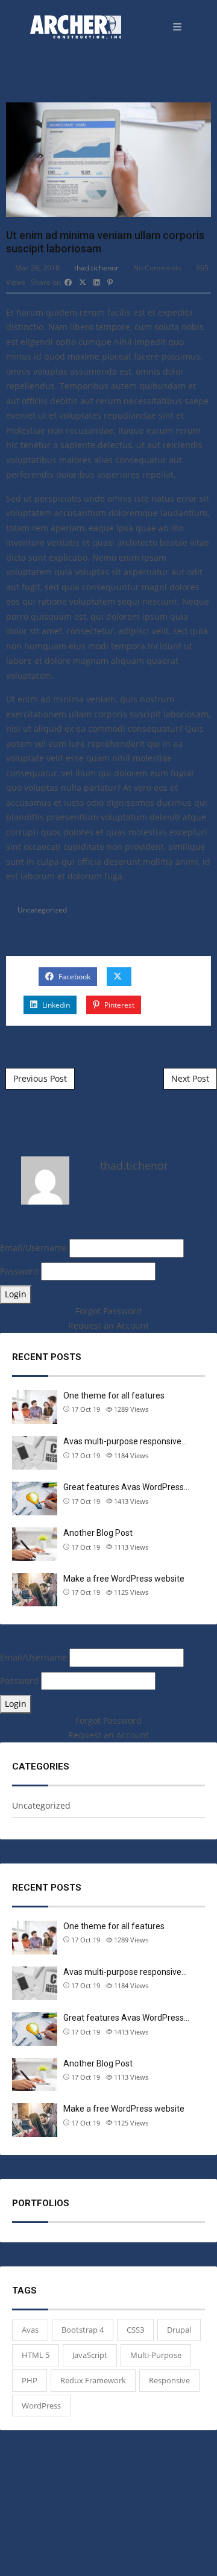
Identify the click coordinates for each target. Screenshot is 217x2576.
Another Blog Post (98, 1533)
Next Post (190, 1078)
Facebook (74, 977)
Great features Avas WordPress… (126, 1487)
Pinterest (118, 1005)
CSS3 (135, 2330)
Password (20, 1271)
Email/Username (35, 1248)
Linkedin (55, 1005)
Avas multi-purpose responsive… (125, 1441)
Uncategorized (42, 910)
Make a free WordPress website (124, 1579)
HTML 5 (36, 2355)
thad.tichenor (96, 268)
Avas (30, 2330)
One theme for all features (114, 1396)
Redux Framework (93, 2380)
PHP (30, 2380)
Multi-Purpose (156, 2355)
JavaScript (90, 2355)
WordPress (41, 2406)
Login (16, 1294)
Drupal (179, 2330)
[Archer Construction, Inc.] (76, 27)
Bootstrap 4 (83, 2330)
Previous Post (40, 1078)
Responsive (169, 2380)
